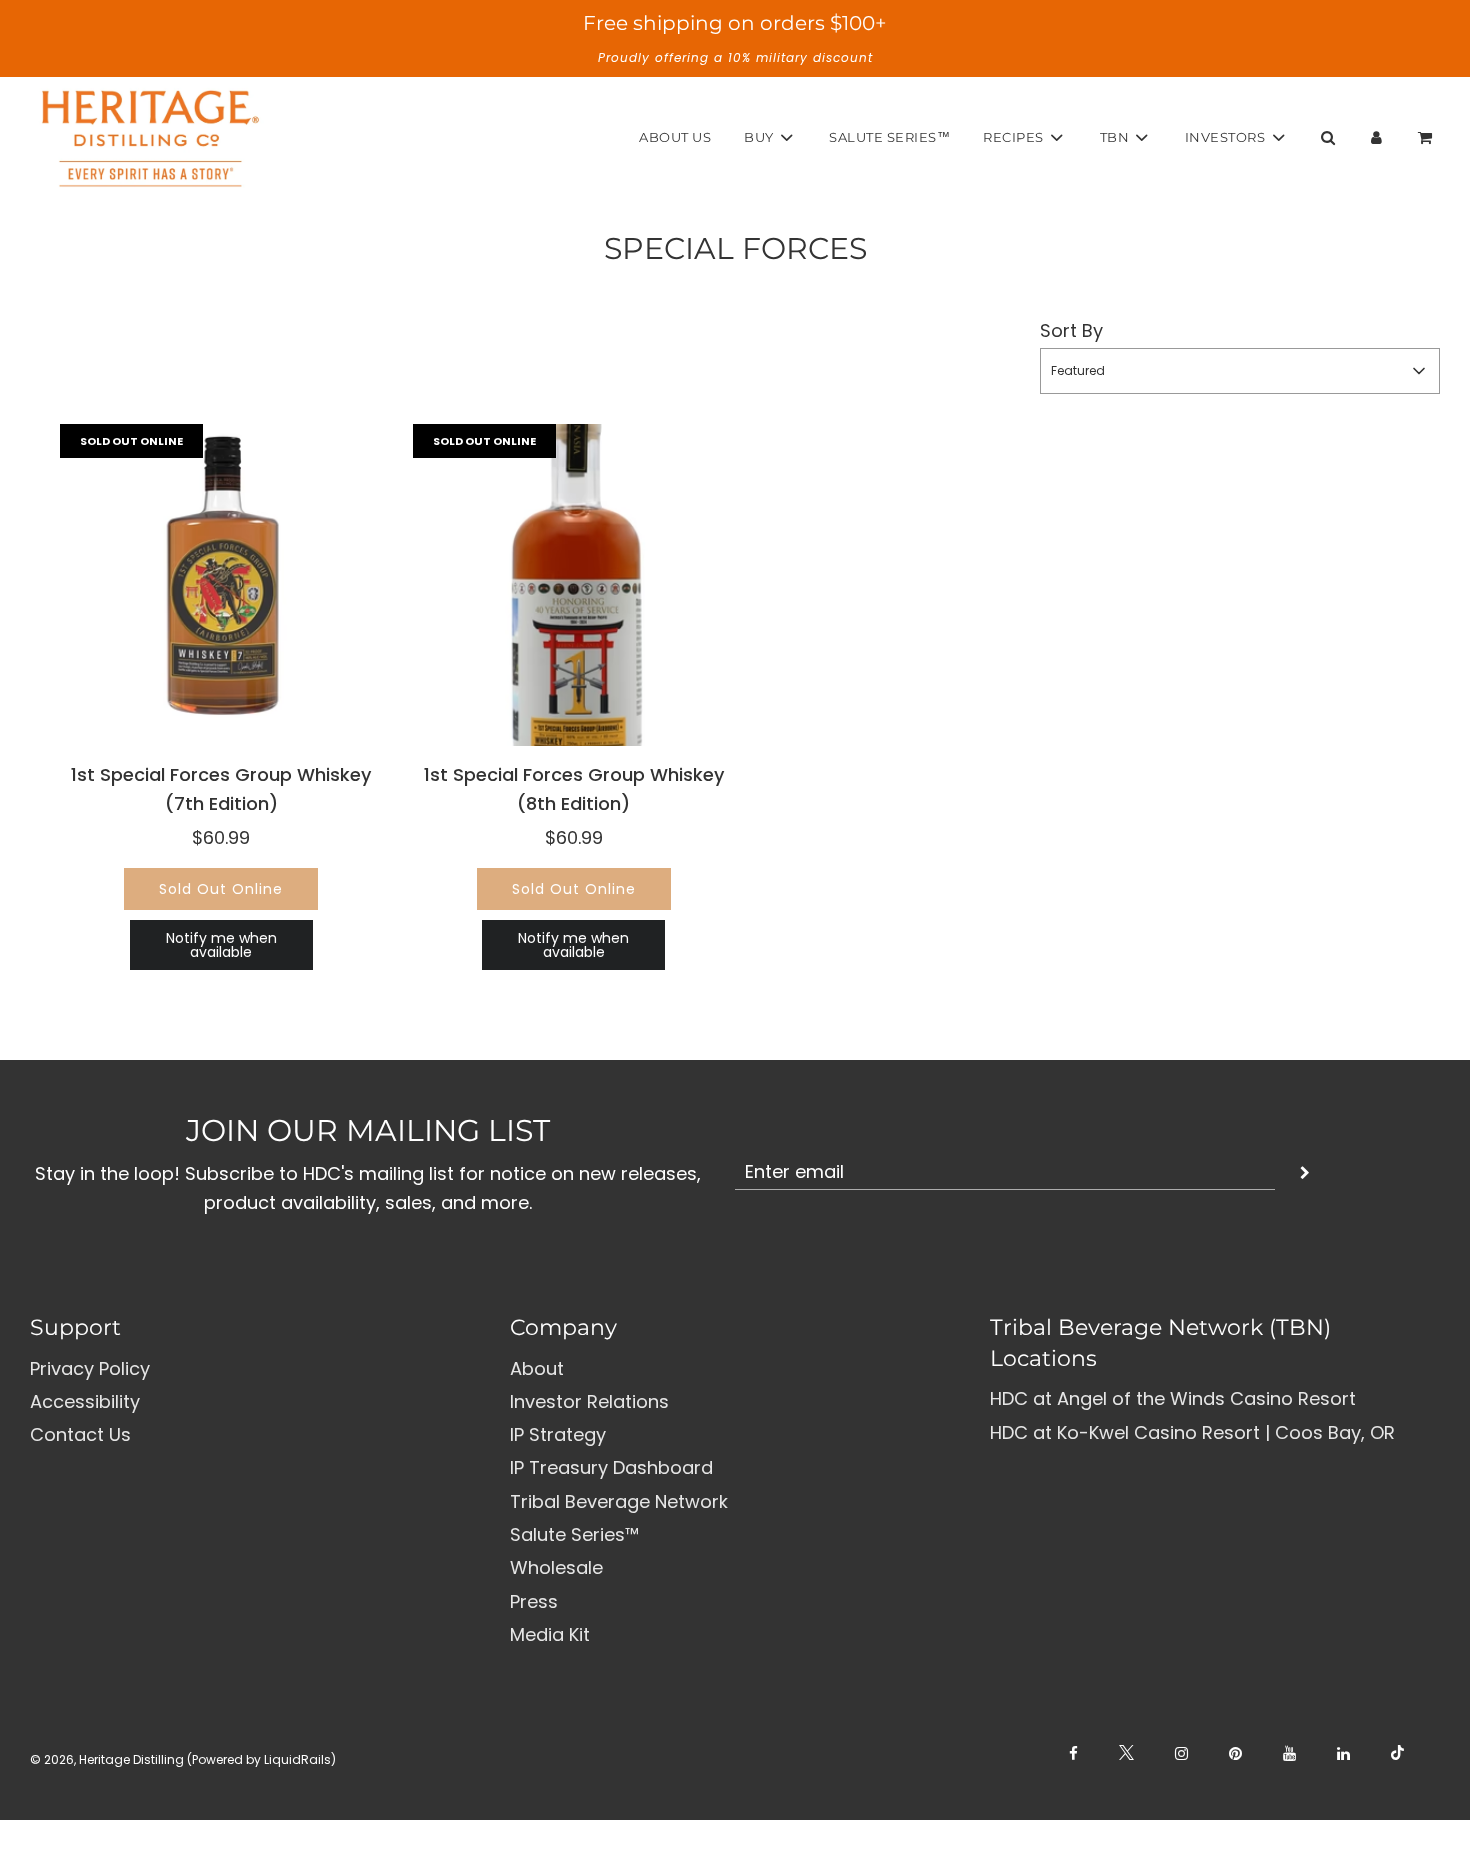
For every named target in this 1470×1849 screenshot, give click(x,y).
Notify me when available (221, 945)
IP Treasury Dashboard (611, 1467)
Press (534, 1601)
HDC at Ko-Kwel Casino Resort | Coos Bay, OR (1192, 1432)
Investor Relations (589, 1401)
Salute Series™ (889, 137)
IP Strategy (558, 1434)
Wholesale (556, 1567)
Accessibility (85, 1401)
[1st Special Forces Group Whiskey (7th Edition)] (221, 585)
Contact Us (80, 1434)
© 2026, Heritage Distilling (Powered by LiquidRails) (183, 1759)
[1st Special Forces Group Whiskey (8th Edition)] (574, 585)
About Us (675, 137)
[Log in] (1376, 137)
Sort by (1071, 330)
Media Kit (550, 1634)
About (537, 1368)
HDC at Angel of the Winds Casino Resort (1173, 1398)
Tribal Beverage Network (619, 1501)
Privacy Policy (90, 1368)
